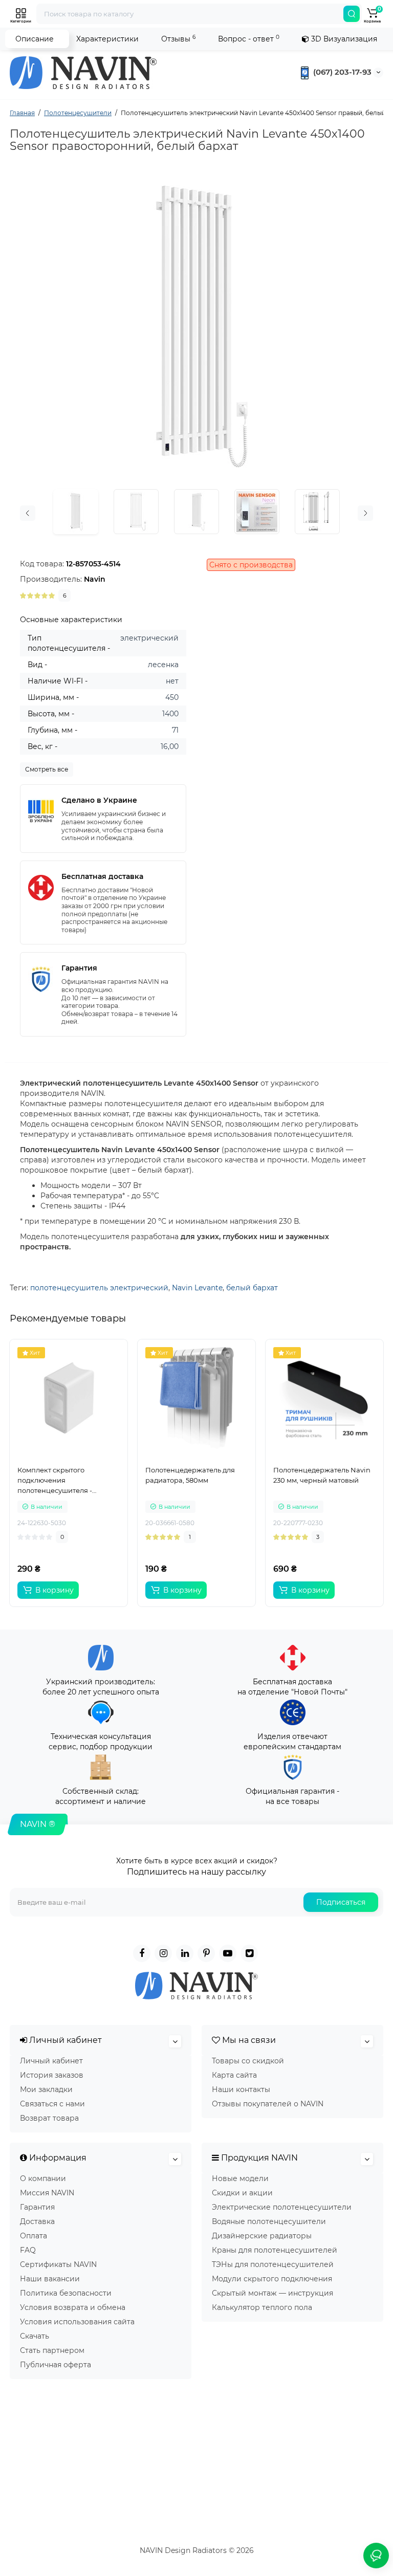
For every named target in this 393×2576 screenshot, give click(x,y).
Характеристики (107, 39)
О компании (43, 2178)
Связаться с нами (52, 2104)
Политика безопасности (66, 2293)
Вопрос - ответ (249, 39)
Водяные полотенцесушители (269, 2221)
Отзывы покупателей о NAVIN (268, 2104)
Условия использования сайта (77, 2322)
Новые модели (240, 2178)
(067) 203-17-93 (341, 72)
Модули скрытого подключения (272, 2279)
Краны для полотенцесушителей (275, 2250)
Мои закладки (46, 2089)
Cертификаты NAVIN (58, 2264)
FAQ (28, 2250)
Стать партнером (52, 2350)
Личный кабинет (51, 2061)
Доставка (37, 2221)
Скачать (35, 2336)
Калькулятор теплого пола (262, 2307)
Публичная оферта (56, 2365)
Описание (35, 39)
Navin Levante (197, 1288)
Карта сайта (234, 2075)
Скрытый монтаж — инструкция (272, 2293)
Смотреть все (47, 769)
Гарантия (37, 2207)
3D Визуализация (343, 39)
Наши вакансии (50, 2279)
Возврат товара (49, 2118)
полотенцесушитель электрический (99, 1288)
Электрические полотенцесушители (282, 2207)
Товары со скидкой (248, 2061)
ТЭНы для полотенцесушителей (273, 2264)
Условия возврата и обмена (73, 2307)
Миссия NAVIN (47, 2193)
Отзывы (178, 39)
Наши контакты (241, 2089)
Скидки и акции (242, 2193)
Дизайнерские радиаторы (262, 2236)
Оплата (34, 2236)
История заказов (52, 2075)
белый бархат (252, 1288)
